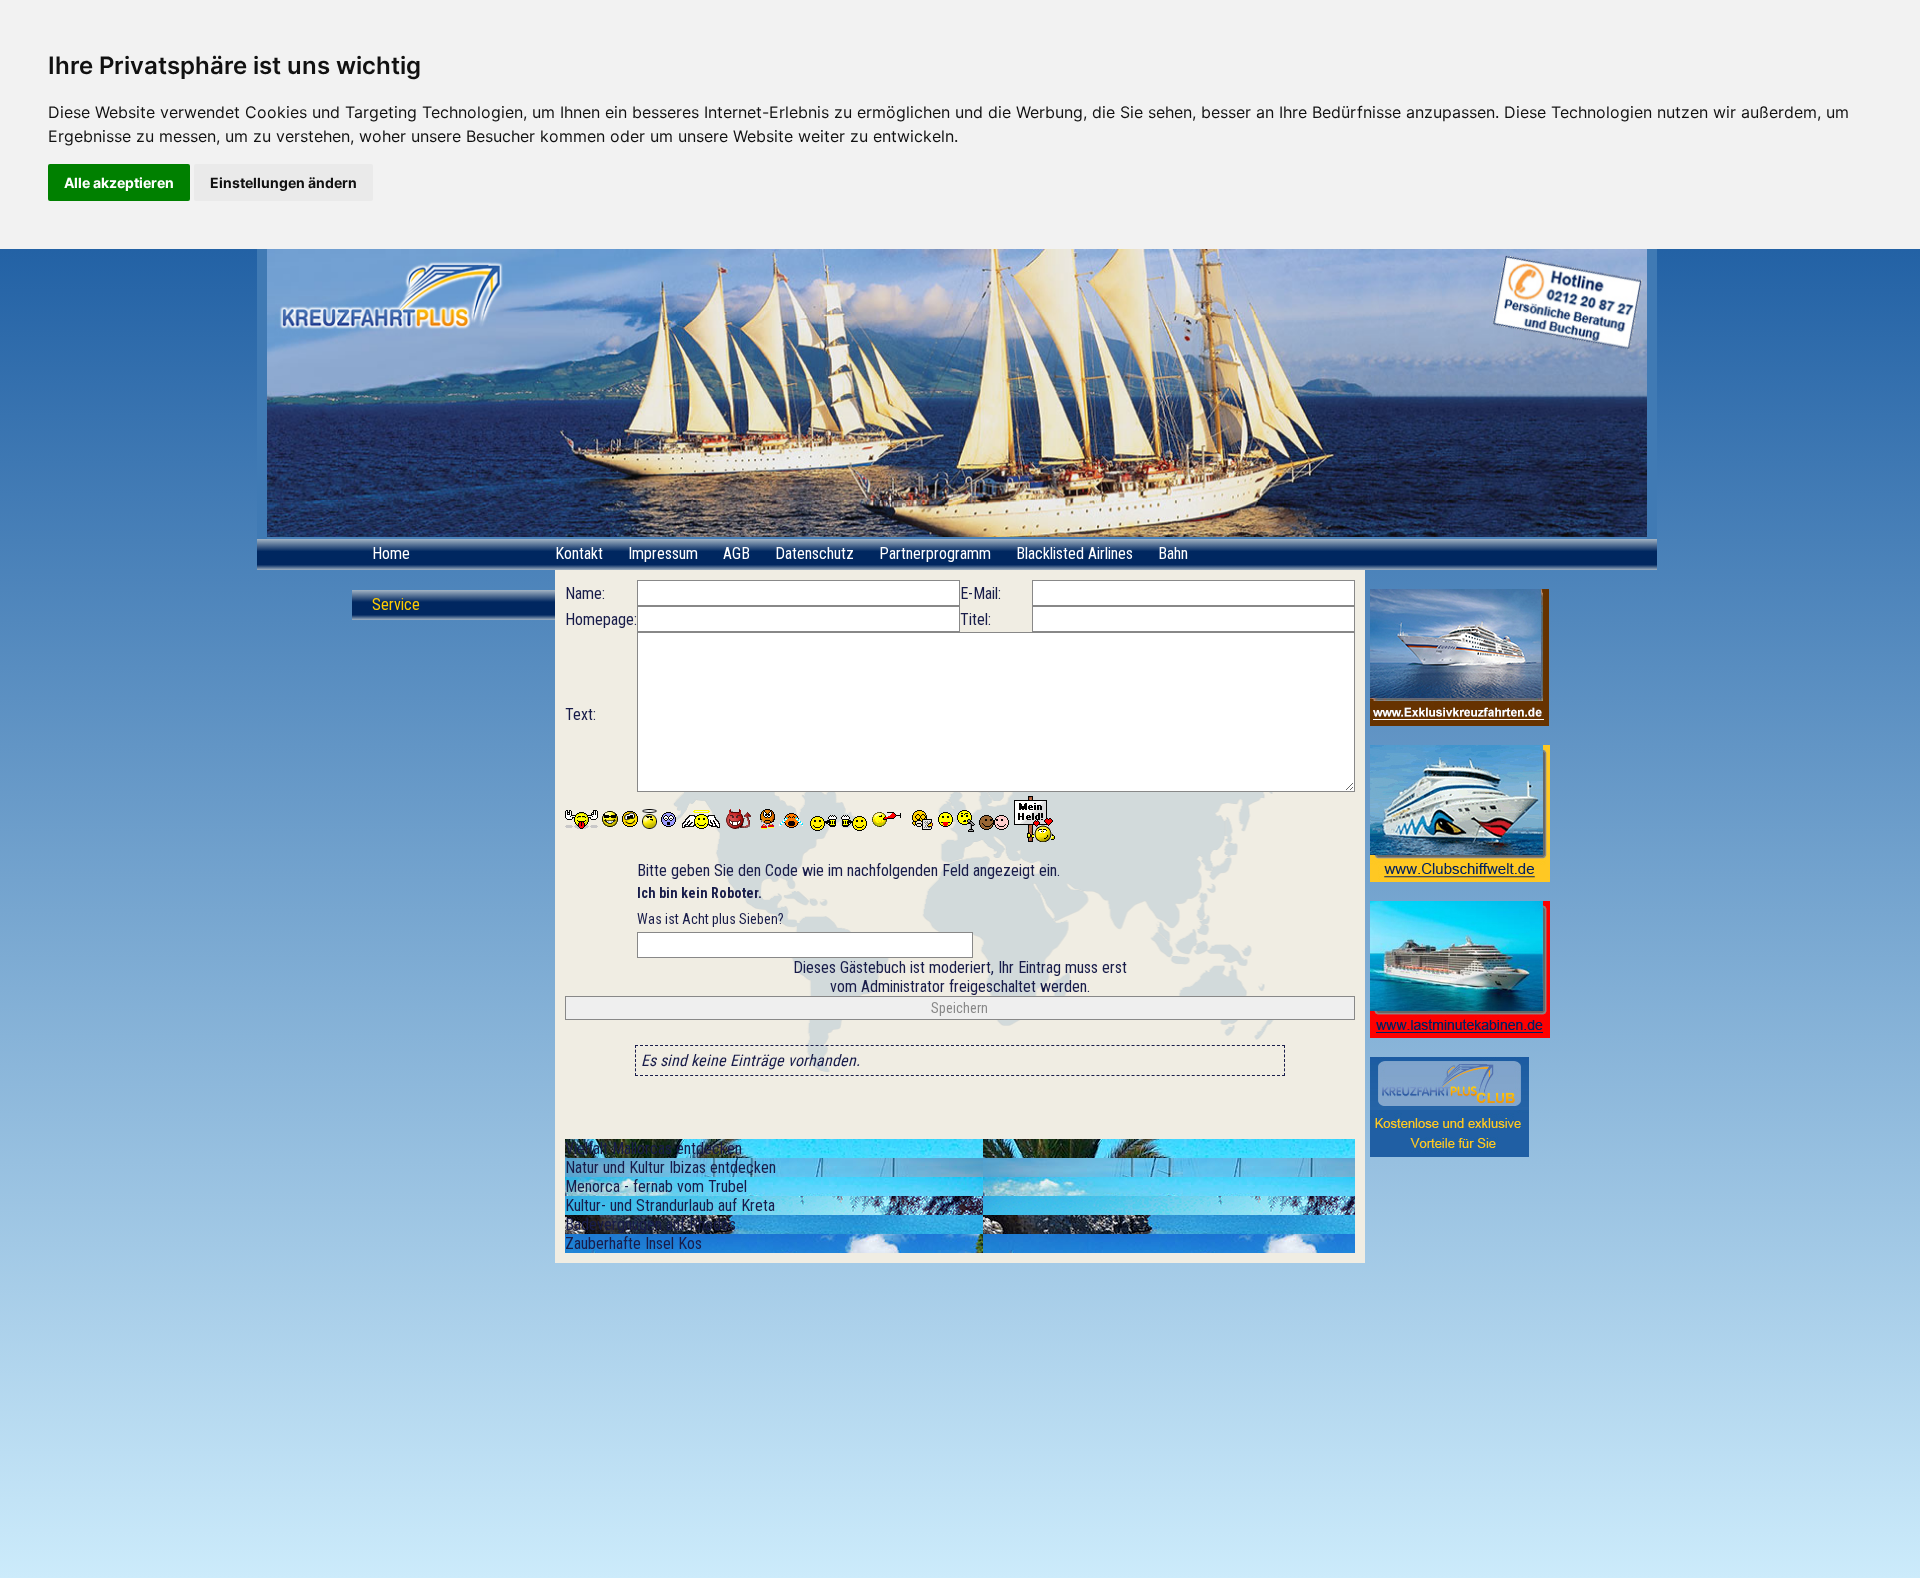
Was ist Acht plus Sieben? (710, 906)
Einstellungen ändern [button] (283, 182)
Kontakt (579, 553)
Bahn (1173, 553)
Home (391, 553)
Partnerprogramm (935, 553)
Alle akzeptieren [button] (119, 182)
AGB (736, 553)
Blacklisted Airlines (1074, 553)
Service (396, 604)
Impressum (663, 553)
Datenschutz (814, 553)
